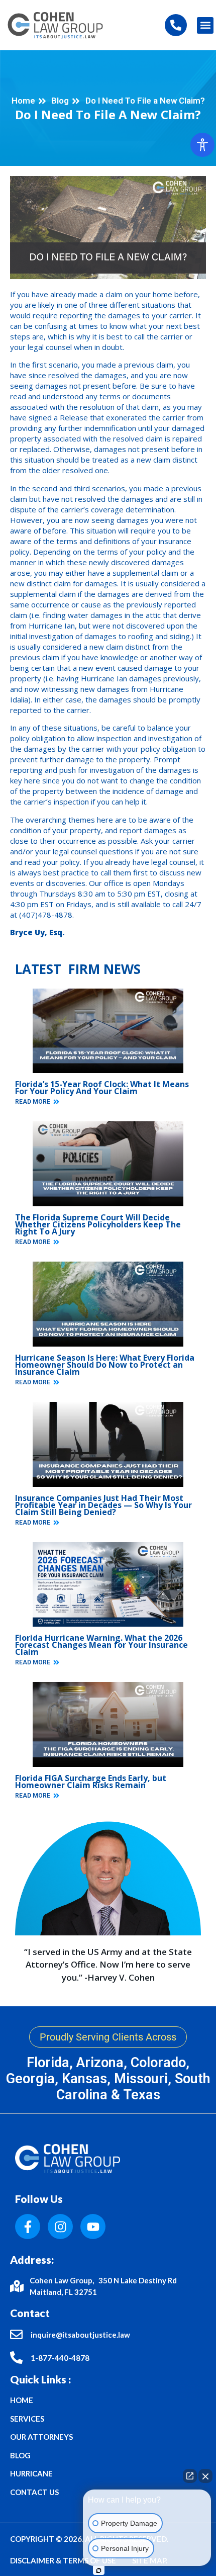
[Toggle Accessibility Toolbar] (202, 145)
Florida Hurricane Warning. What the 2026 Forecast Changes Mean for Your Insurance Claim (101, 1645)
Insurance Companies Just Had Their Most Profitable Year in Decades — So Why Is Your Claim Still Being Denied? (103, 1505)
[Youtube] (93, 2227)
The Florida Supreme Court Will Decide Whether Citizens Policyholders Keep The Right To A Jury (98, 1224)
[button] (205, 25)
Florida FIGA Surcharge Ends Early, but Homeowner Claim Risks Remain (91, 1782)
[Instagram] (60, 2227)
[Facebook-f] (28, 2227)
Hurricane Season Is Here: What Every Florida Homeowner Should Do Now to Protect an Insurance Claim (105, 1365)
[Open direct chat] (190, 2476)
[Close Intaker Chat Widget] (205, 2476)
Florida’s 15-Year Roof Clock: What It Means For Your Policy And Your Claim (102, 1088)
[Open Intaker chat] (99, 2570)
